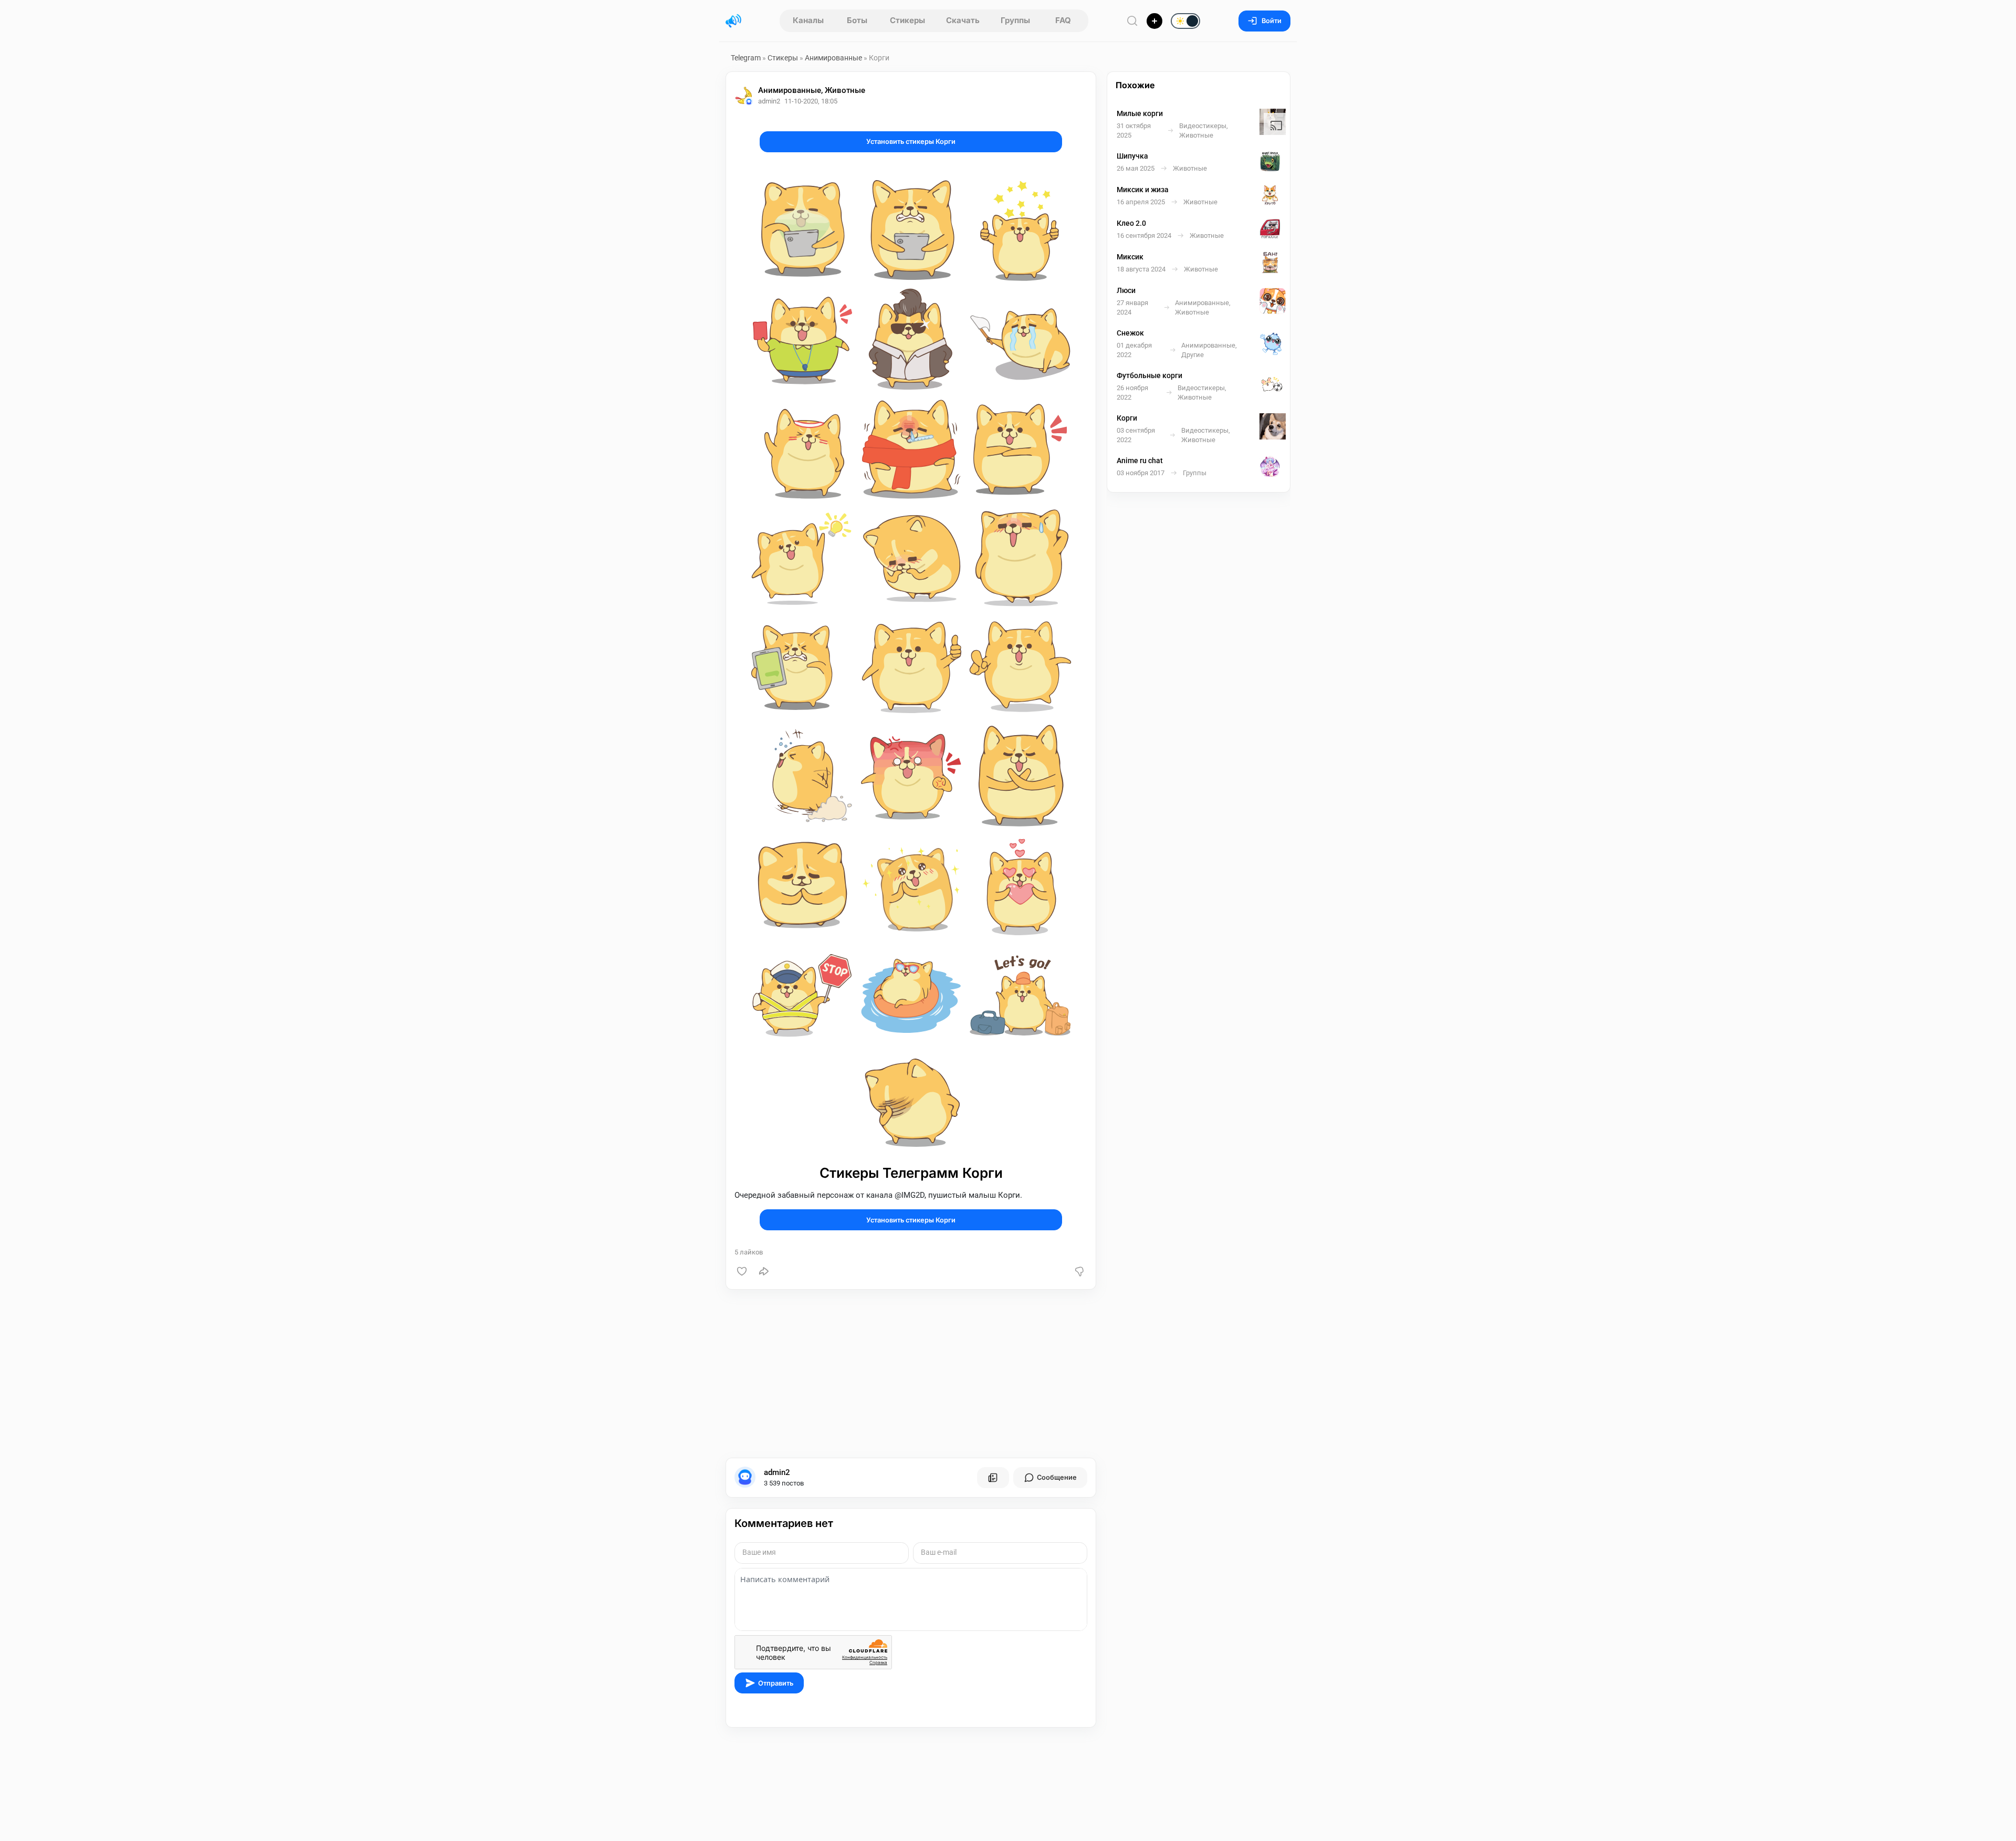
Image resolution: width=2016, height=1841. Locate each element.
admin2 (777, 1472)
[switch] (1152, 22)
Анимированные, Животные (812, 90)
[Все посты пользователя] (993, 1478)
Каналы (808, 20)
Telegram (746, 58)
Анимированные (833, 58)
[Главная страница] (733, 21)
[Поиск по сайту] (1132, 21)
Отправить (776, 1683)
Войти (1272, 21)
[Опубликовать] (1154, 21)
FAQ (1063, 20)
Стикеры (907, 20)
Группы (1015, 20)
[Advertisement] (911, 1374)
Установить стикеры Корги (911, 142)
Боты (857, 20)
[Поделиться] (764, 1271)
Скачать (963, 20)
